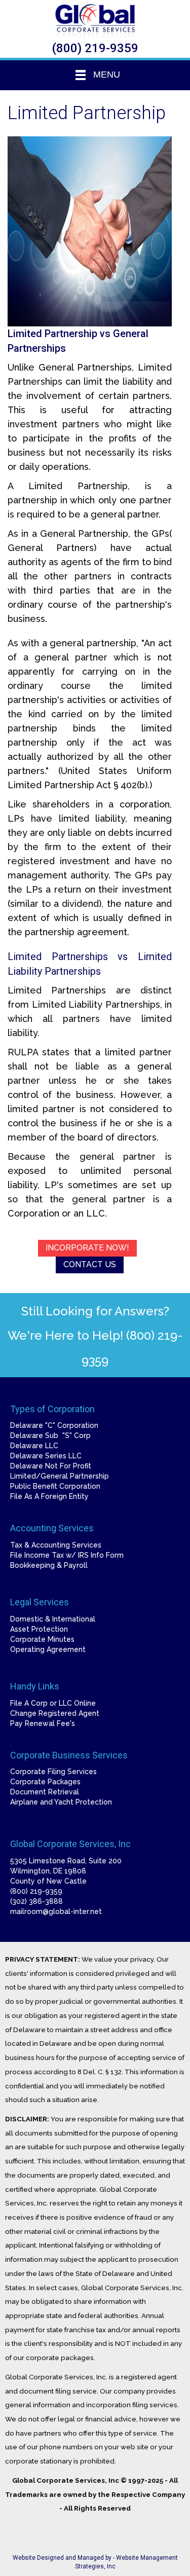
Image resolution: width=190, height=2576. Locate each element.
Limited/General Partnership (60, 1476)
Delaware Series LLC (46, 1456)
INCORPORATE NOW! (87, 1248)
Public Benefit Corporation (55, 1486)
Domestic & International (53, 1619)
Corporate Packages (45, 1782)
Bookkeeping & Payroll (49, 1565)
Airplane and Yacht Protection (61, 1802)
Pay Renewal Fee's (43, 1723)
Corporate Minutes (42, 1639)
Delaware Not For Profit (51, 1466)
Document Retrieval (45, 1792)
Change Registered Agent (55, 1713)
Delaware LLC (34, 1446)
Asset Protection (39, 1629)
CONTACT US (90, 1264)
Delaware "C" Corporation (54, 1425)
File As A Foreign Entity (49, 1496)
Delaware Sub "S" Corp (50, 1436)
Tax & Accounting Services (56, 1545)
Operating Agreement (48, 1649)
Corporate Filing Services (53, 1772)
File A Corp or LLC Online (53, 1703)
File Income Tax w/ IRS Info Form (67, 1555)
